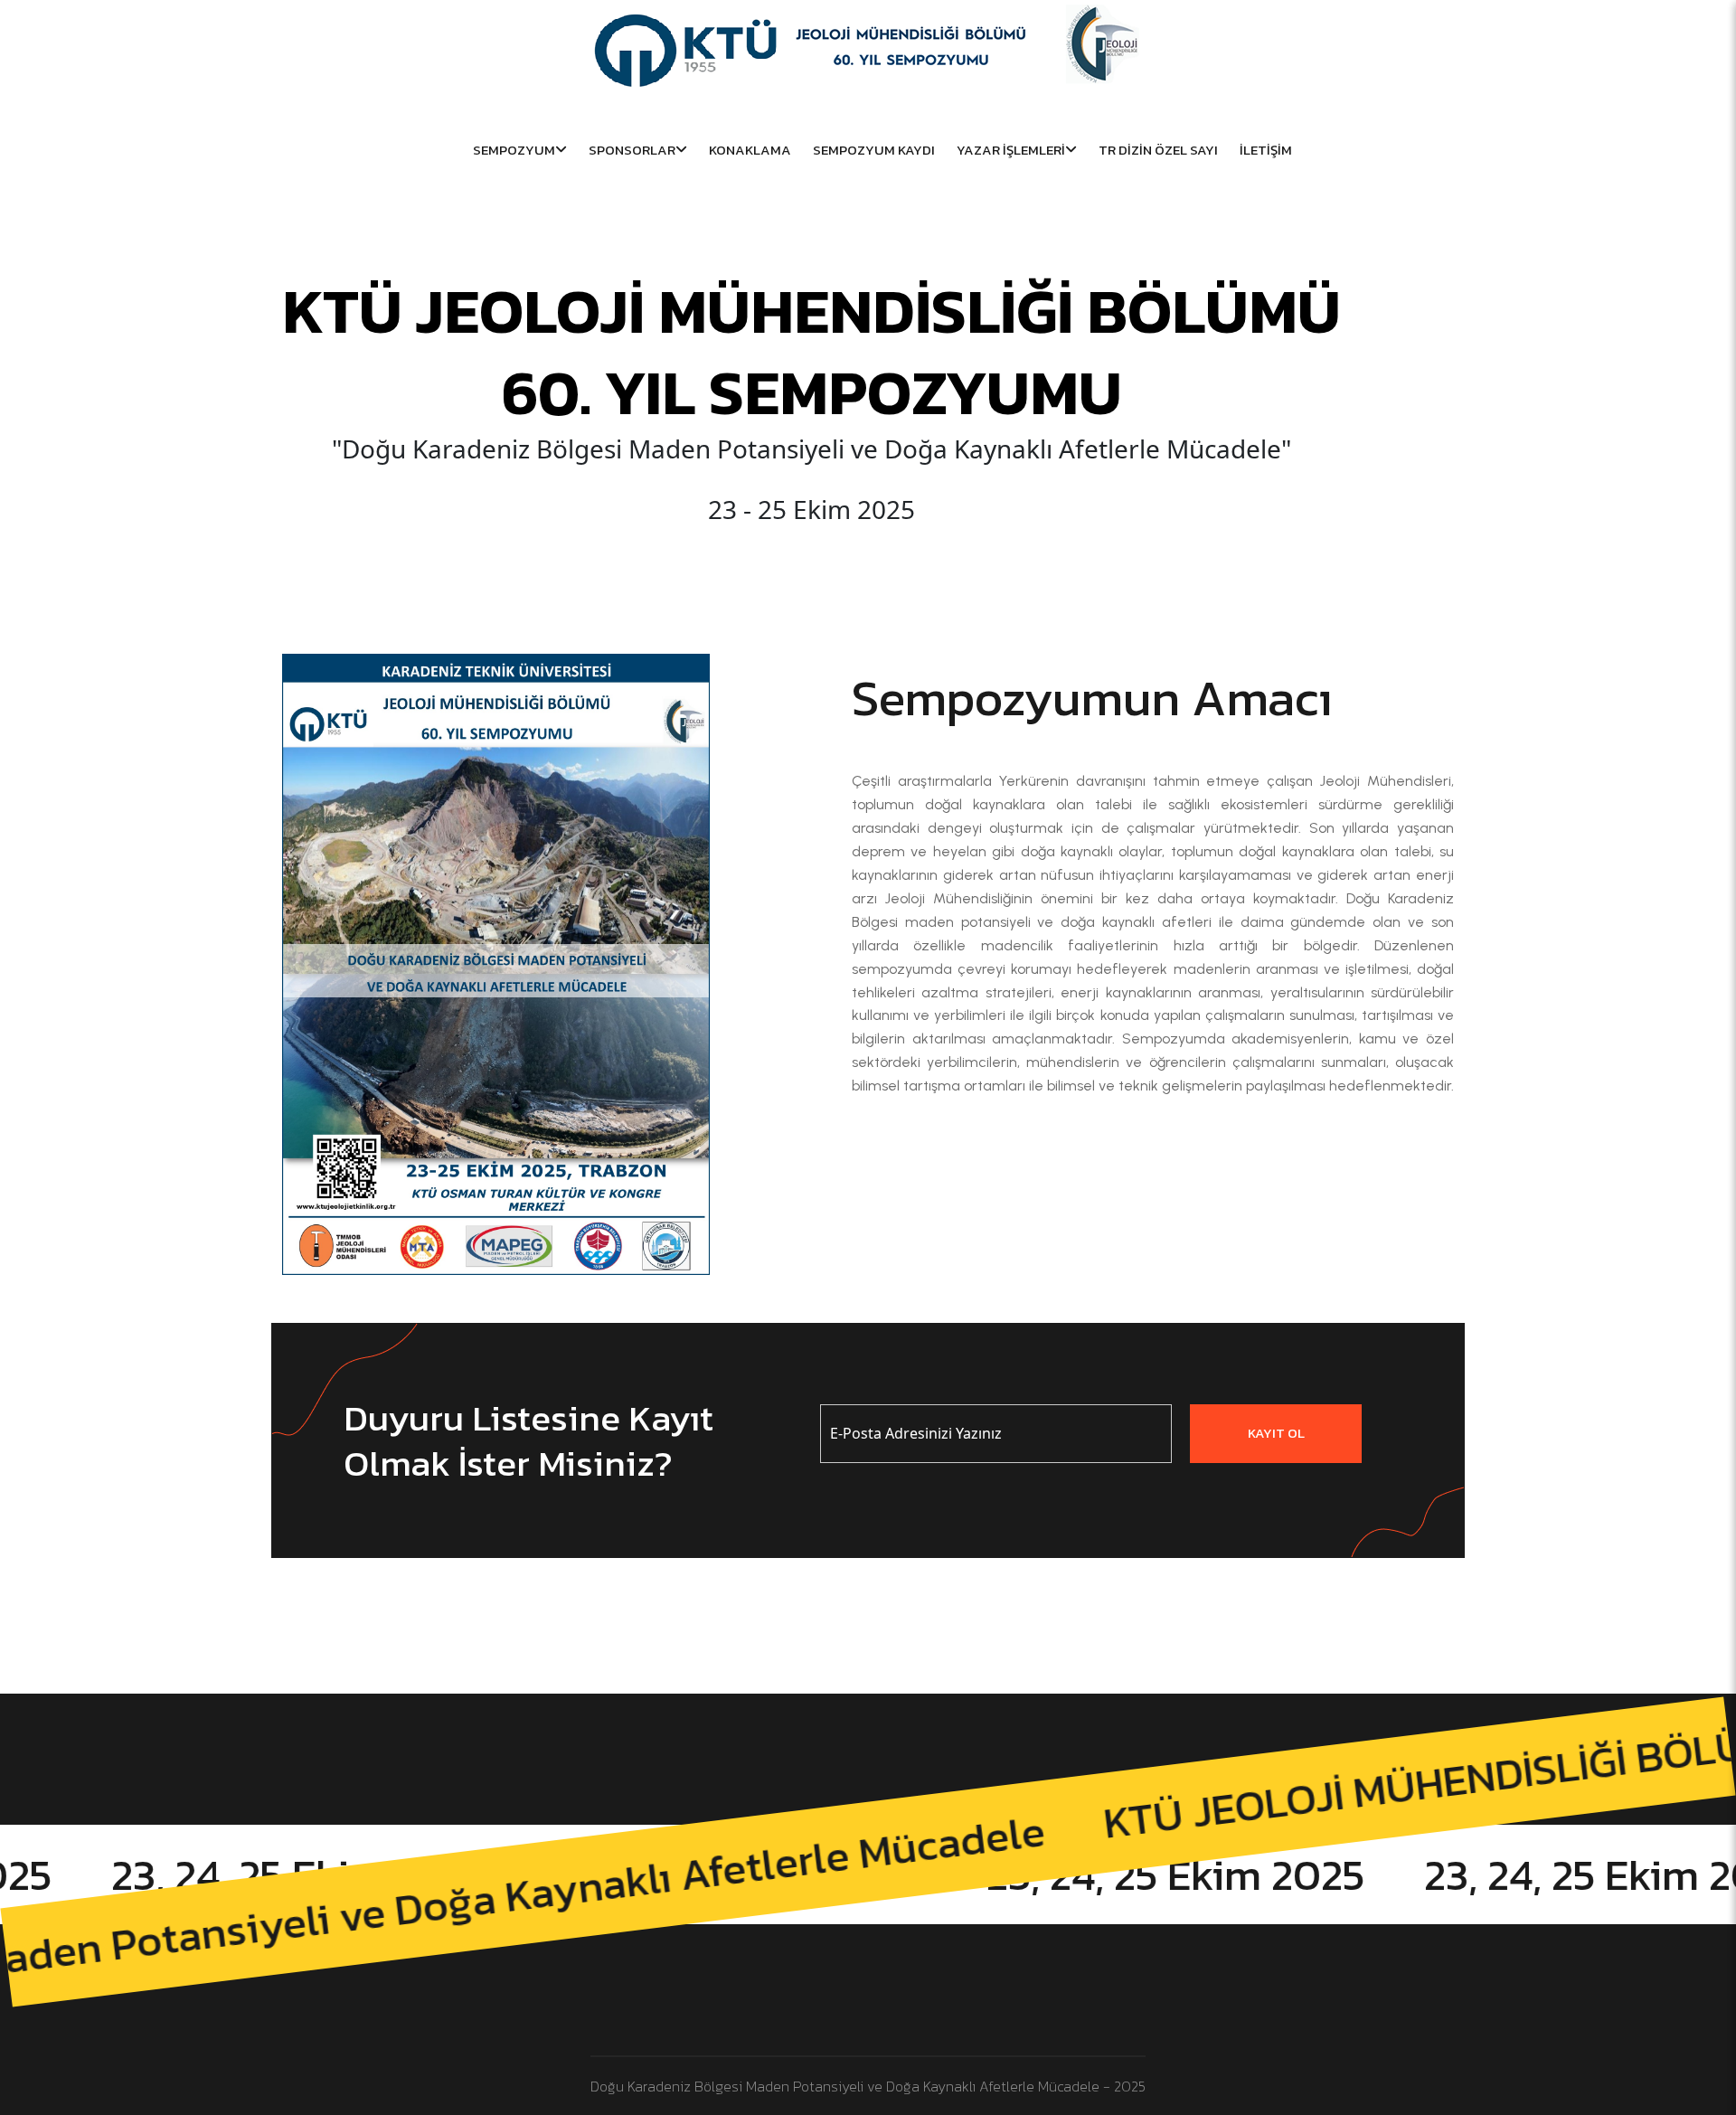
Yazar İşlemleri (1011, 150)
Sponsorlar (632, 150)
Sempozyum (514, 150)
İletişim (1266, 150)
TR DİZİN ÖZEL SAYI (1158, 150)
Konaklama (750, 150)
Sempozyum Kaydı (874, 150)
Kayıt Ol (1276, 1433)
